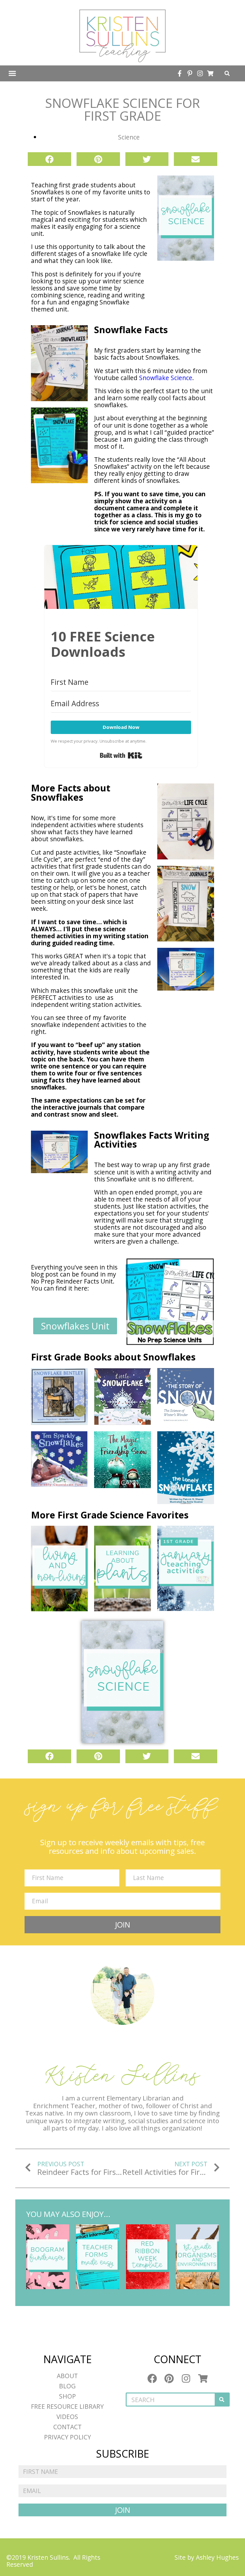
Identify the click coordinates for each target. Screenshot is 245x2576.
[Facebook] (152, 2378)
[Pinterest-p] (190, 73)
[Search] (222, 2400)
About (67, 2376)
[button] (12, 73)
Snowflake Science (166, 378)
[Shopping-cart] (210, 73)
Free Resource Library (67, 2406)
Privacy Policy (67, 2437)
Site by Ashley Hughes (207, 2557)
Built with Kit (121, 755)
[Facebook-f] (180, 73)
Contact (67, 2427)
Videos (67, 2417)
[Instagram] (200, 73)
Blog (67, 2386)
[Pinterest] (169, 2378)
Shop (67, 2396)
